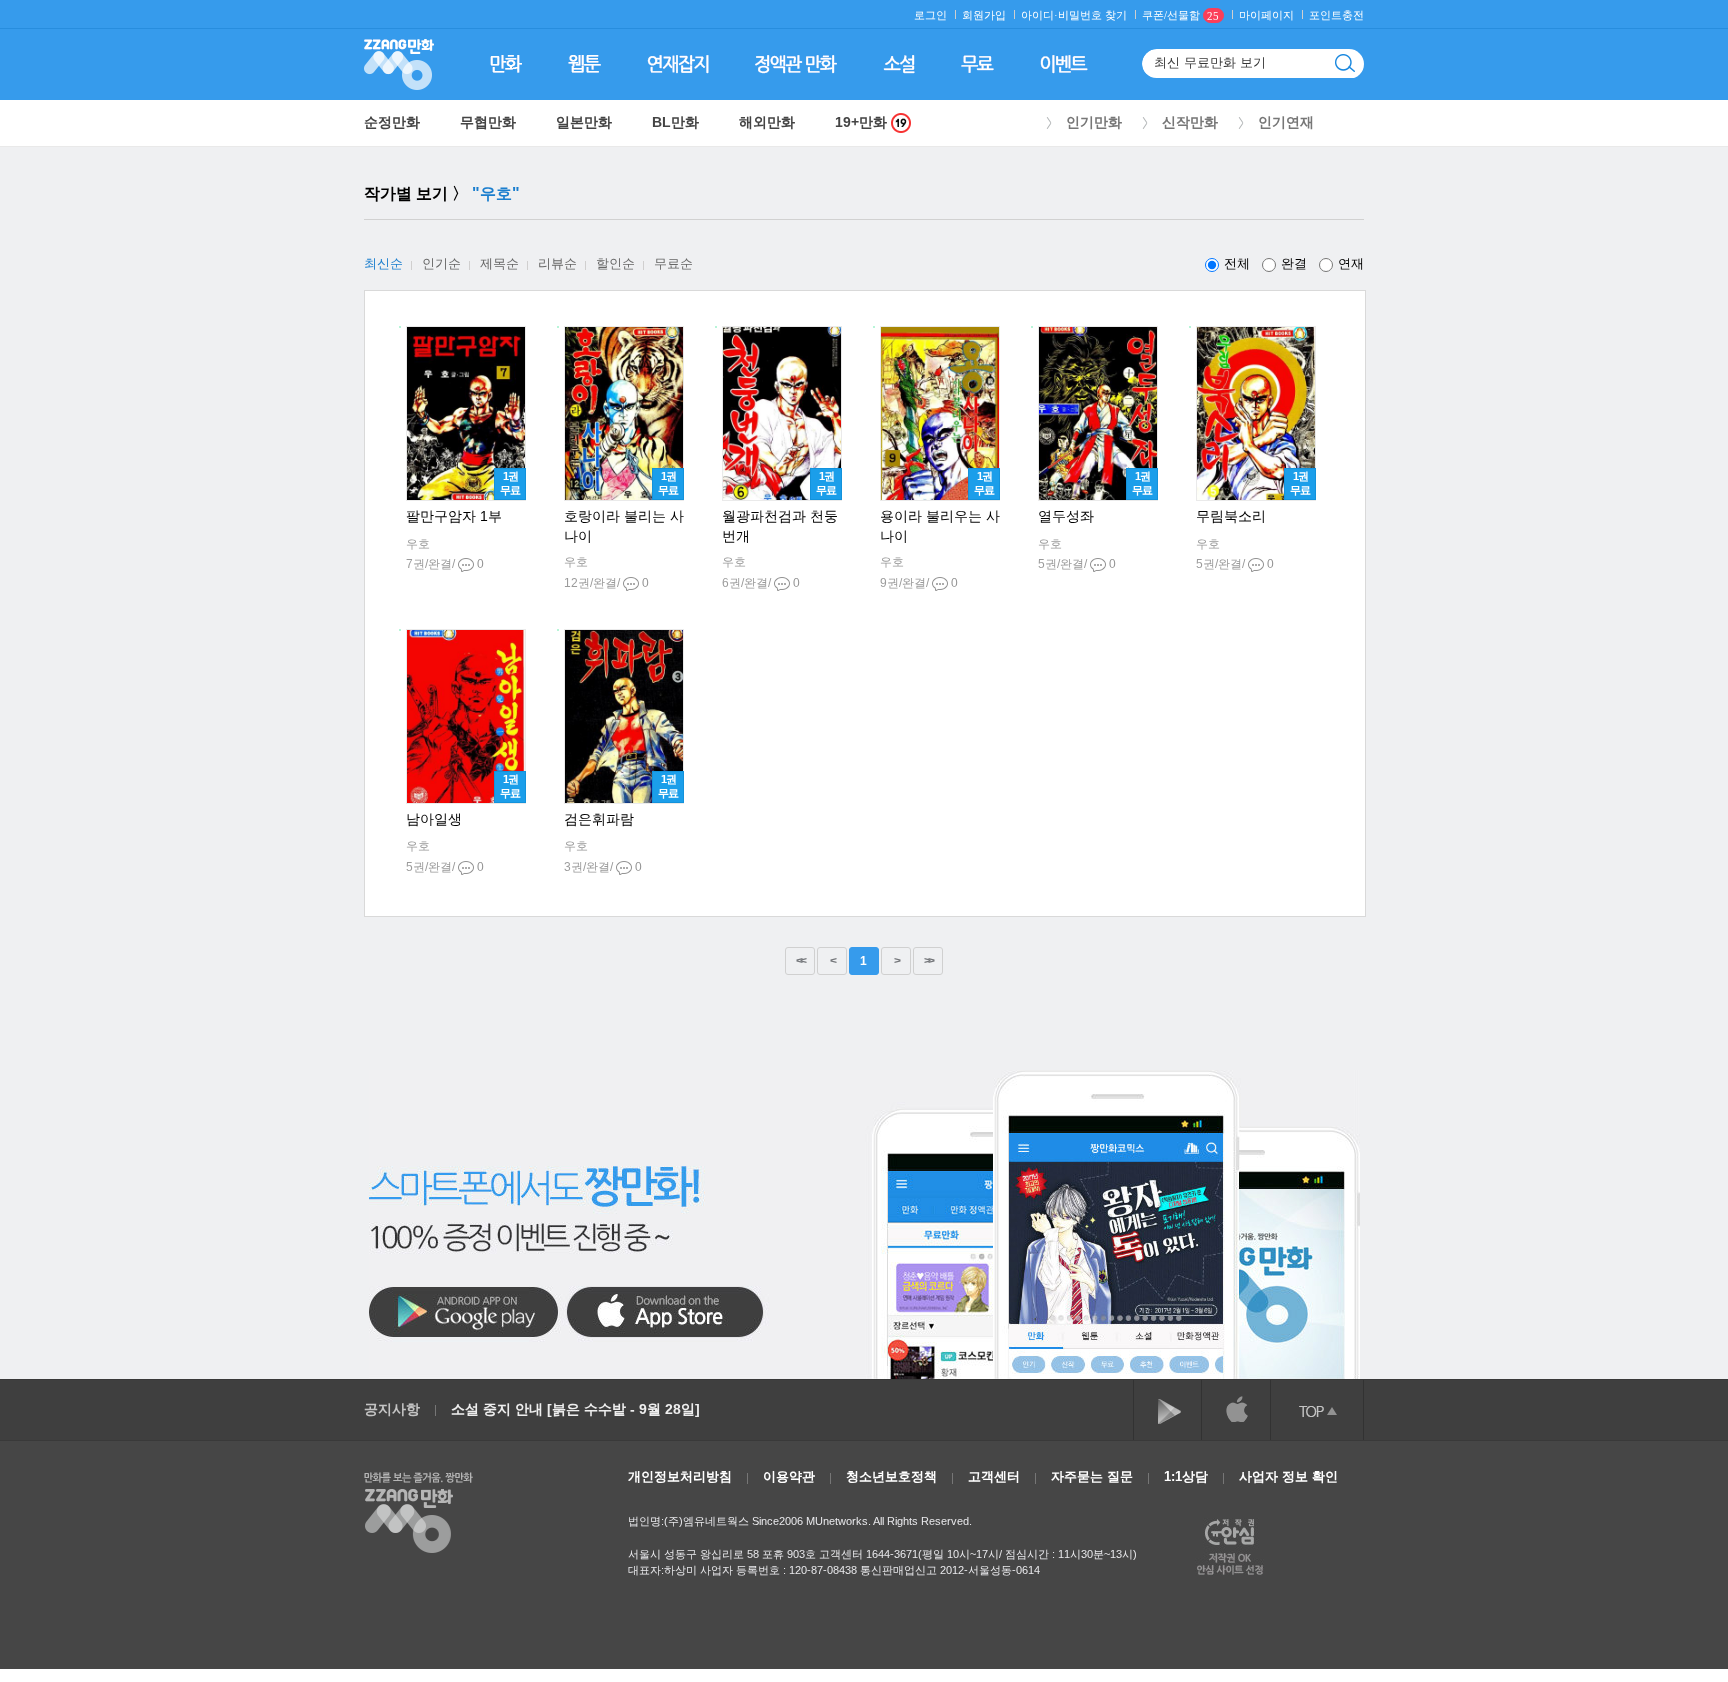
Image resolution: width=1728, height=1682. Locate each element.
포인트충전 (1336, 15)
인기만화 (1094, 122)
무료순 (673, 263)
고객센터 (994, 1476)
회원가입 (984, 15)
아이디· (1039, 15)
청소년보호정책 (891, 1476)
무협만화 (488, 122)
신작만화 (1190, 122)
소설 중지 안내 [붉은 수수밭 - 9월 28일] (575, 1409)
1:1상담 (1186, 1476)
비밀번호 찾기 (1092, 15)
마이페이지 (1266, 15)
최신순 (383, 263)
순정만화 (392, 122)
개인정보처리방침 (680, 1476)
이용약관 (789, 1476)
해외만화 (767, 122)
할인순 (615, 263)
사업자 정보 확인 (1288, 1476)
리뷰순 (557, 263)
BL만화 (675, 122)
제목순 (499, 263)
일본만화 (584, 122)
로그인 (930, 15)
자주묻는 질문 (1092, 1476)
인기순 (441, 263)
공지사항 (392, 1409)
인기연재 (1286, 122)
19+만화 (863, 122)
